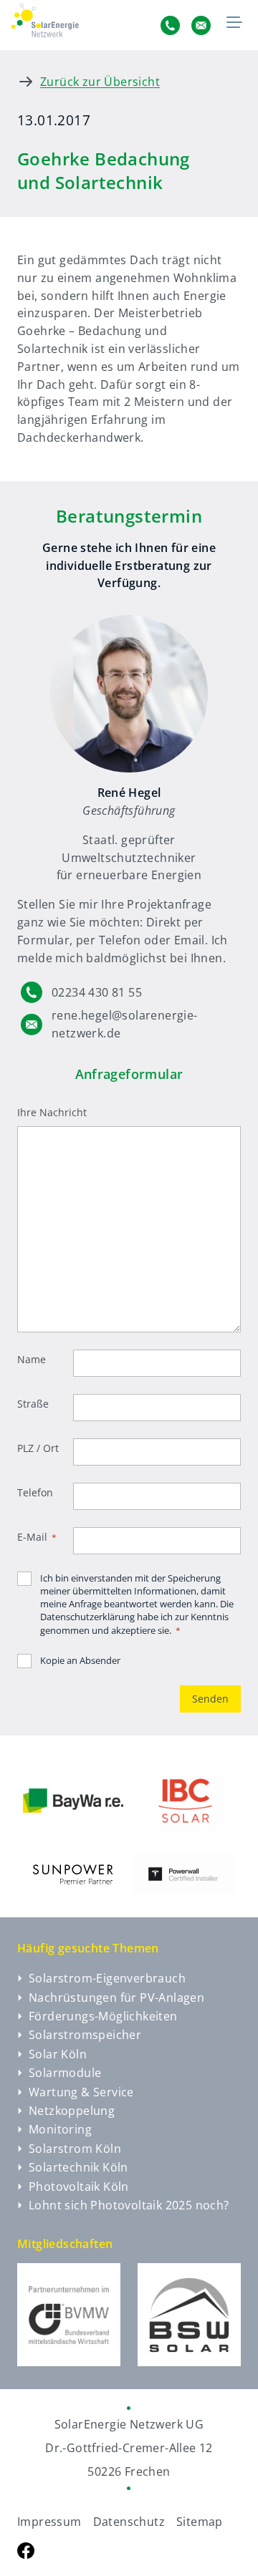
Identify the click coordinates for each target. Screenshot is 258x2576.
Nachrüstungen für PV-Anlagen (116, 1998)
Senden (210, 1699)
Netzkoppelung (72, 2111)
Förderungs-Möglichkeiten (103, 2016)
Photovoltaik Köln (79, 2187)
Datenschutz (129, 2522)
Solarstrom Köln (75, 2149)
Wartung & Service (81, 2092)
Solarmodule (65, 2073)
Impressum (49, 2522)
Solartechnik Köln (78, 2167)
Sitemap (200, 2522)
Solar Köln (58, 2054)
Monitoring (60, 2129)
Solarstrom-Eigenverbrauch (107, 1978)
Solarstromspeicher (85, 2035)
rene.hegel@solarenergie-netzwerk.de (125, 1024)
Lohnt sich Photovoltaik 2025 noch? (129, 2205)
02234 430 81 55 (97, 992)
